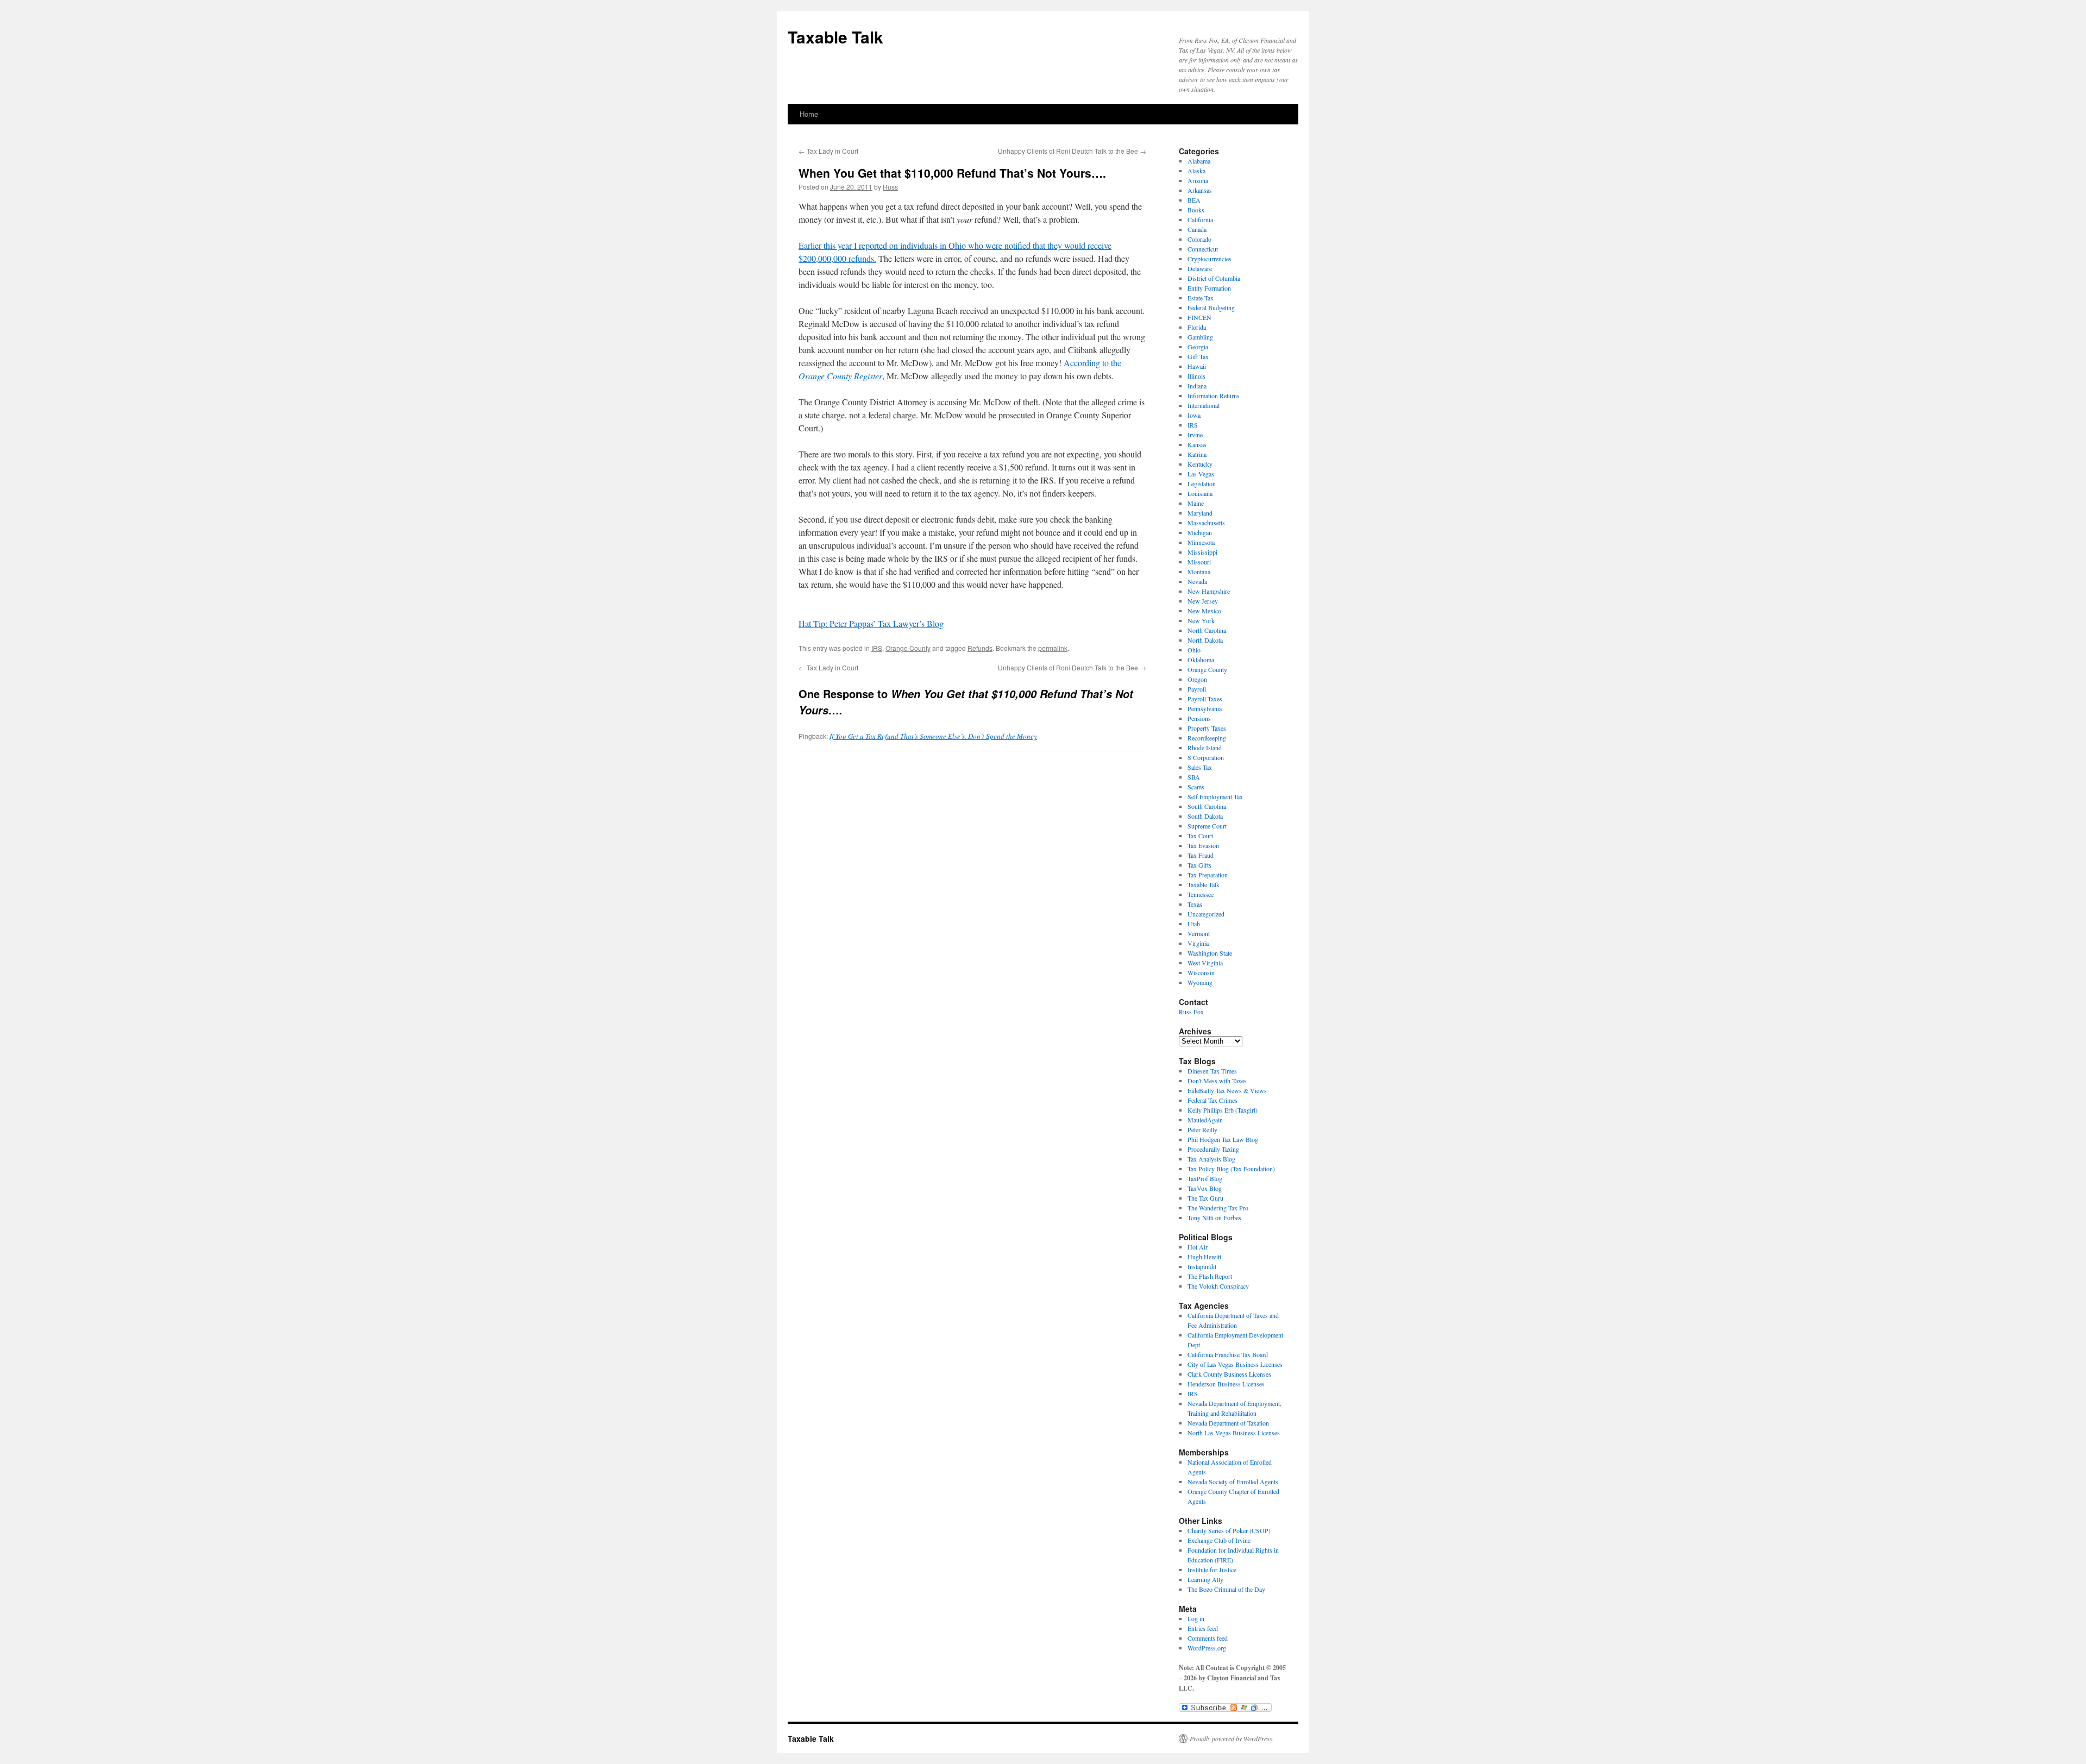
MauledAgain (1205, 1120)
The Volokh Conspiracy (1218, 1286)
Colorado (1199, 239)
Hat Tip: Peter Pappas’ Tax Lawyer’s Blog (871, 623)
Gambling (1200, 337)
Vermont (1199, 933)
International (1204, 405)
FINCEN (1199, 317)
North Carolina (1207, 630)
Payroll (1197, 689)
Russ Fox (1191, 1012)
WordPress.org (1207, 1648)
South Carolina (1207, 806)
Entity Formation (1209, 288)
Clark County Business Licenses (1229, 1374)
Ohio (1194, 650)
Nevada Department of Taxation (1228, 1423)
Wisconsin (1201, 972)
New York (1201, 620)
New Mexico (1204, 611)
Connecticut (1203, 249)
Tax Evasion (1203, 845)
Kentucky (1200, 464)
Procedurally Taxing (1213, 1149)
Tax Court (1200, 836)
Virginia (1198, 943)
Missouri (1199, 562)
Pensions (1199, 718)
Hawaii (1197, 366)
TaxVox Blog (1205, 1188)
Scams (1196, 787)
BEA (1194, 200)
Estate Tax (1201, 298)
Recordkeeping (1207, 738)
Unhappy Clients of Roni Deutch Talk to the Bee (1072, 151)
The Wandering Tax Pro (1218, 1208)
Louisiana (1200, 493)
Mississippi (1202, 552)
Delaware (1200, 268)
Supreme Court (1207, 826)
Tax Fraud (1201, 855)
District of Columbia (1214, 278)
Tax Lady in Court (828, 151)
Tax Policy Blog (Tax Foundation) (1231, 1169)
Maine (1196, 503)
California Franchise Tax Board (1228, 1354)
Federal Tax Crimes (1212, 1100)
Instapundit (1202, 1266)
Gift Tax (1198, 356)
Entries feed (1203, 1628)
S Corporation (1206, 757)
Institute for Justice (1212, 1570)
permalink (1053, 648)
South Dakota (1205, 816)
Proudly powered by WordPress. (1232, 1738)
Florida (1197, 327)
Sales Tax (1200, 767)
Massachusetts (1206, 523)
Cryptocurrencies (1209, 259)
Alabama (1199, 161)
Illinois (1196, 376)
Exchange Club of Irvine (1219, 1540)
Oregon (1197, 679)
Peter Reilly (1202, 1129)
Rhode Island (1205, 748)
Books (1196, 210)
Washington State (1210, 953)
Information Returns (1214, 396)
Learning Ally (1205, 1579)
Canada (1197, 229)
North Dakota (1205, 640)
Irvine (1195, 435)
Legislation (1202, 484)
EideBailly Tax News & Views (1227, 1090)
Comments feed (1208, 1638)
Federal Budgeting (1211, 307)
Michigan (1200, 532)
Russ (890, 187)
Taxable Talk (835, 37)
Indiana (1197, 386)
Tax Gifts (1199, 865)
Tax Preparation (1208, 875)
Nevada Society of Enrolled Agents (1233, 1481)
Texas (1195, 904)
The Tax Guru (1205, 1198)
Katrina (1197, 454)
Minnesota (1201, 542)
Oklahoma (1201, 660)
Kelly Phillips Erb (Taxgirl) (1223, 1110)
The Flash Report (1210, 1276)
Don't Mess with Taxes (1217, 1081)
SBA (1194, 777)
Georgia (1198, 347)
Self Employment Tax (1215, 796)
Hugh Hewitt (1204, 1257)
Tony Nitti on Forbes (1214, 1217)
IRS (877, 648)
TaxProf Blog (1205, 1178)
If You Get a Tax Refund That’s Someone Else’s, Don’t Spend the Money (933, 736)
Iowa (1194, 415)
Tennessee (1201, 894)
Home (809, 114)
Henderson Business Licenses (1226, 1384)
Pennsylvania (1205, 708)
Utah (1194, 924)
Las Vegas (1201, 474)
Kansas (1197, 444)
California (1200, 219)
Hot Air (1198, 1247)
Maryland (1200, 513)
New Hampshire (1209, 591)
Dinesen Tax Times (1212, 1071)
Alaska (1196, 171)
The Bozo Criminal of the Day (1226, 1589)
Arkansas (1200, 190)
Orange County (908, 648)
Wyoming (1200, 982)
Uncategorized (1206, 914)
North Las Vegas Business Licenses (1234, 1433)
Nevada (1197, 581)
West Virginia (1205, 963)
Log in (1196, 1618)
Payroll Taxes (1205, 699)
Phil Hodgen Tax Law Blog (1223, 1139)
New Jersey (1203, 601)
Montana (1199, 572)
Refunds (980, 648)
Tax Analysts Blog (1211, 1159)
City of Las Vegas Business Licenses (1235, 1364)
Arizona (1198, 180)
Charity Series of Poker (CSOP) (1229, 1530)
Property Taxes (1207, 728)
